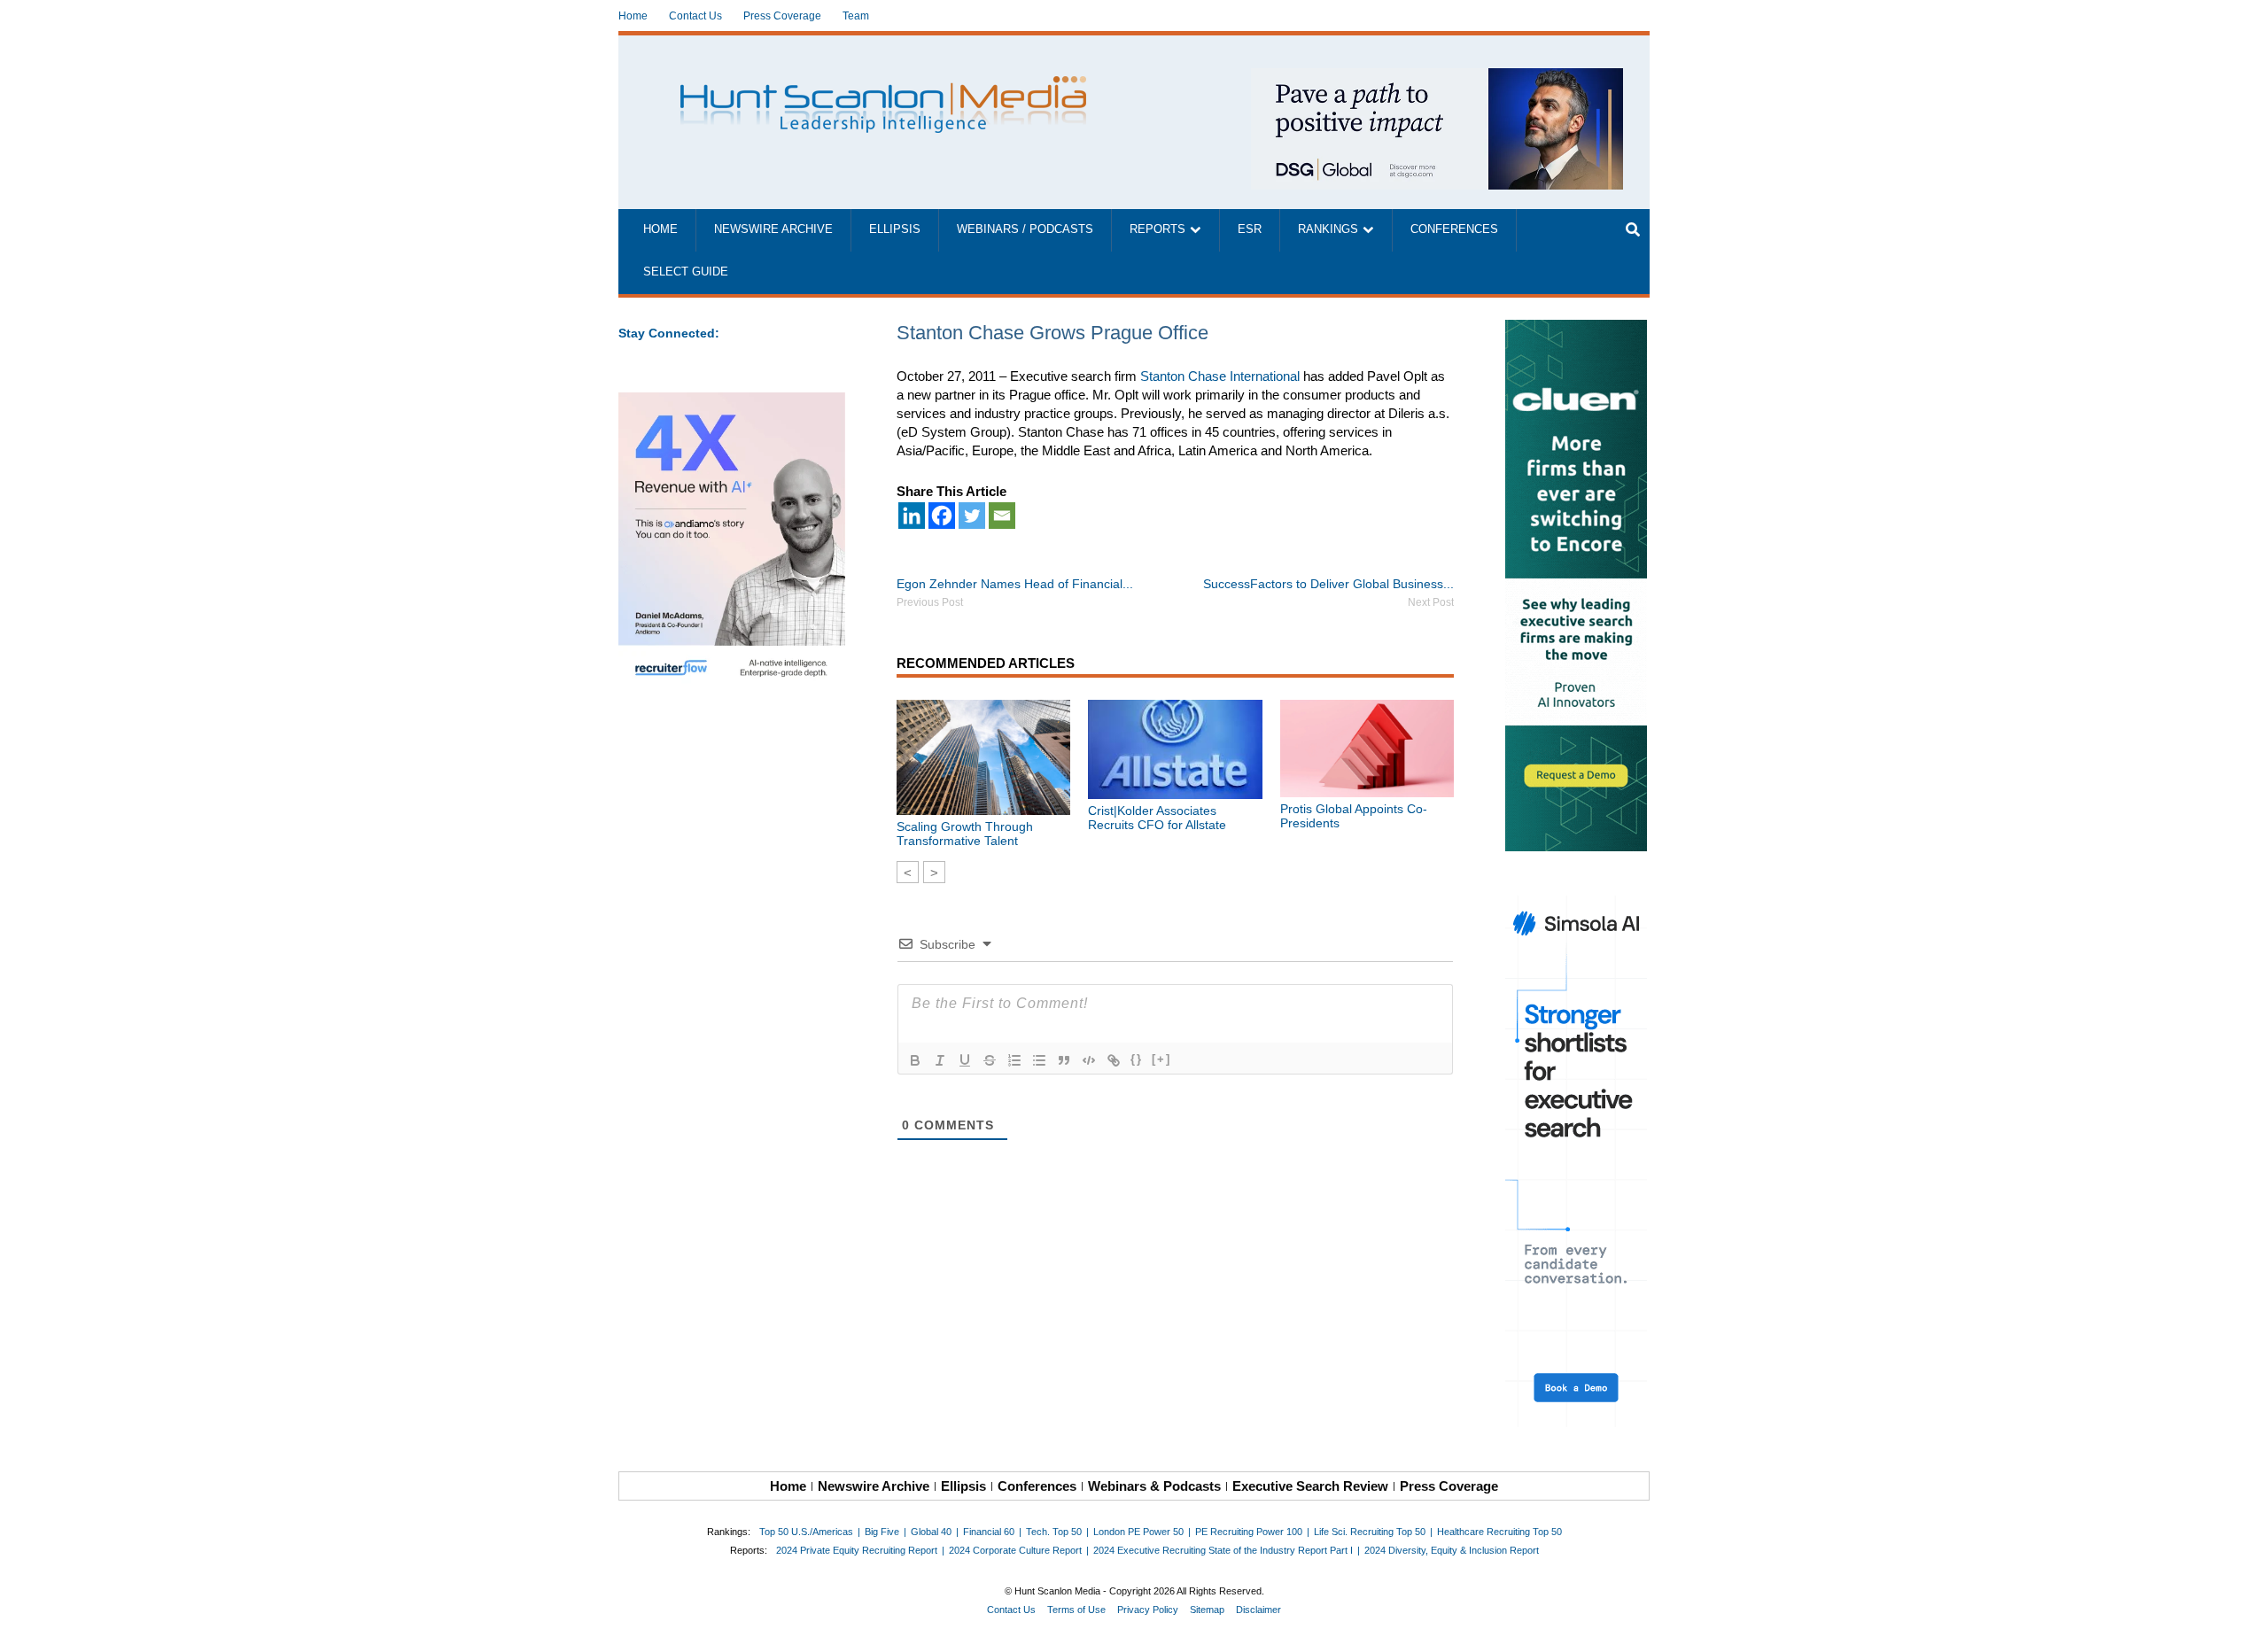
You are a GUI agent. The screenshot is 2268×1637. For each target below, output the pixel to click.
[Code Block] (1089, 1060)
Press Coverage (782, 16)
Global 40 (931, 1532)
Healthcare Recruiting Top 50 (1499, 1532)
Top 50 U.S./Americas (806, 1532)
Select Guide (686, 272)
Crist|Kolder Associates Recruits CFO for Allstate (1157, 818)
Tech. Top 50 (1054, 1532)
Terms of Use (1076, 1610)
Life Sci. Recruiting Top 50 (1370, 1532)
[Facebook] (942, 516)
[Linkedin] (912, 516)
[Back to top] (2242, 1611)
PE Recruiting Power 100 (1249, 1532)
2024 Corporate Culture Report (1015, 1550)
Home (633, 16)
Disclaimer (1258, 1610)
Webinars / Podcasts (1025, 229)
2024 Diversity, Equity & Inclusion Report (1452, 1550)
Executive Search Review (1310, 1486)
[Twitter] (972, 516)
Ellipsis (895, 229)
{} (1137, 1059)
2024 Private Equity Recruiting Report (857, 1550)
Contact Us (695, 16)
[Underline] (965, 1060)
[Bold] (915, 1060)
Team (856, 16)
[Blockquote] (1064, 1060)
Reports (1157, 229)
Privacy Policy (1148, 1610)
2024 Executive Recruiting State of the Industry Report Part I (1223, 1550)
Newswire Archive (773, 229)
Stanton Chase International (1220, 376)
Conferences (1454, 229)
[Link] (1114, 1060)
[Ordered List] (1014, 1060)
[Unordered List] (1039, 1060)
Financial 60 (989, 1532)
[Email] (1002, 516)
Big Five (882, 1532)
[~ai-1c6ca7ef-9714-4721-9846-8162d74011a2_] (1437, 78)
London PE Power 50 (1138, 1532)
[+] (1161, 1059)
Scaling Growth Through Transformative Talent (965, 834)
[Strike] (990, 1060)
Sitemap (1207, 1610)
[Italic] (940, 1060)
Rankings (1328, 229)
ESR (1250, 229)
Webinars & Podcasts (1154, 1486)
